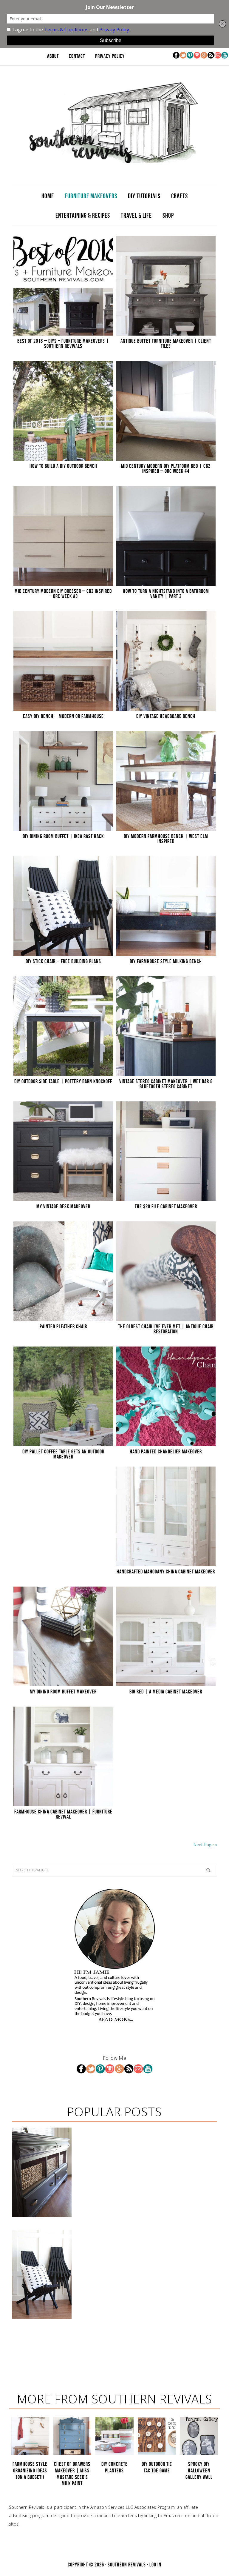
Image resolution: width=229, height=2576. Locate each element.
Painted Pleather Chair (63, 1327)
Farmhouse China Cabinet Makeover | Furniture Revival (63, 1814)
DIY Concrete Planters (114, 2467)
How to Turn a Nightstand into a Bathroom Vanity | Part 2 (166, 594)
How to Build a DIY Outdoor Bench (63, 466)
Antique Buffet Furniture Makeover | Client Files (166, 343)
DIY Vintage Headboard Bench (166, 716)
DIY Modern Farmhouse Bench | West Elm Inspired (166, 839)
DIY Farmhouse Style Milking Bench (166, 961)
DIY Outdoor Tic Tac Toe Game (157, 2467)
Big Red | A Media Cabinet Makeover (166, 1692)
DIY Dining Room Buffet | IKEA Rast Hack (63, 836)
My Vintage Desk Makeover (63, 1206)
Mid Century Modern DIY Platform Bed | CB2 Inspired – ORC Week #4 (166, 469)
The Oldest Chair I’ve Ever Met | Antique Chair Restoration (166, 1329)
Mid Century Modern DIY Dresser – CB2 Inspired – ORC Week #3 (63, 594)
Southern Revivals (114, 123)
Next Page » (205, 1845)
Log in (155, 2565)
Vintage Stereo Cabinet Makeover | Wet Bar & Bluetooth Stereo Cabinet (166, 1084)
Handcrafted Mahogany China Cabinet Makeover (166, 1572)
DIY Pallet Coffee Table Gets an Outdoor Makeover (63, 1454)
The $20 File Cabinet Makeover (166, 1206)
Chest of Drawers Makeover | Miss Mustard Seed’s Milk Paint (72, 2474)
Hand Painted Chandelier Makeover (166, 1452)
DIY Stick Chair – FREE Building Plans (63, 961)
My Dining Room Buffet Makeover (63, 1692)
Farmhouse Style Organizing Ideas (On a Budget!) (30, 2470)
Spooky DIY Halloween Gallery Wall (199, 2470)
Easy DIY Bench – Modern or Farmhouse (63, 716)
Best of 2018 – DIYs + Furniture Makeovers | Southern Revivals (63, 343)
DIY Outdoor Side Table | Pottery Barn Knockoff (63, 1081)
